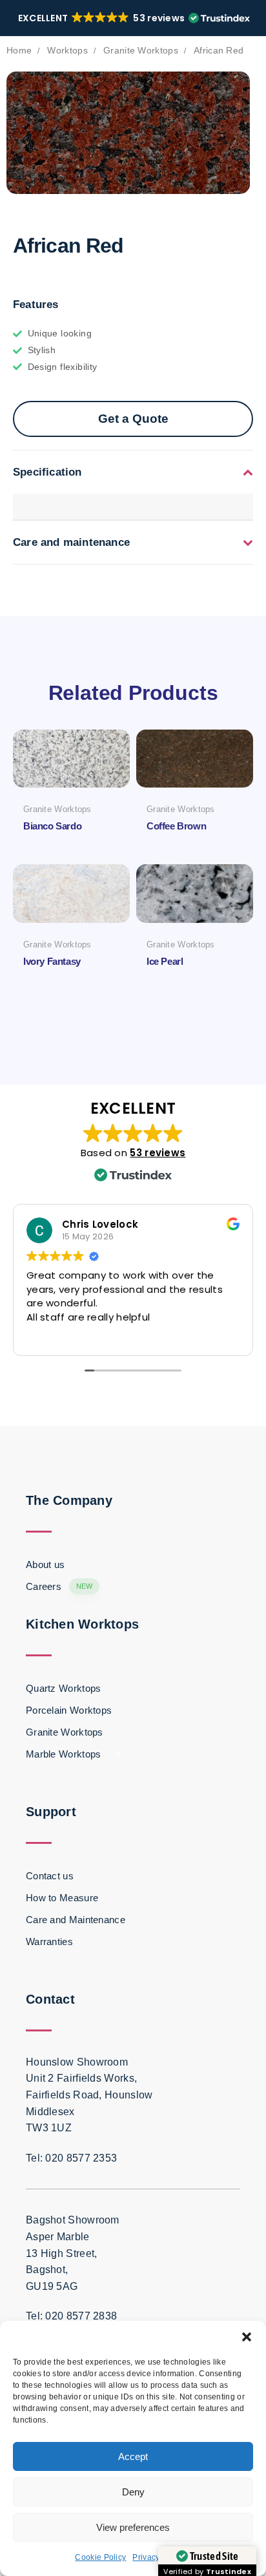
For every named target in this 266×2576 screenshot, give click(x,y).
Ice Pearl (165, 961)
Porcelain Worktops (69, 1710)
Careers (59, 1586)
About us (45, 1564)
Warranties (49, 1942)
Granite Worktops (141, 51)
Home (19, 51)
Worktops (67, 51)
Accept (133, 2456)
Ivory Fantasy (52, 961)
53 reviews (158, 1153)
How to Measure (62, 1898)
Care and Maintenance (76, 1920)
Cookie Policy (100, 2557)
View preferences (133, 2527)
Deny (133, 2492)
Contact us (50, 1876)
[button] (247, 2337)
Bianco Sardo (52, 826)
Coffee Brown (176, 826)
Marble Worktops (73, 1754)
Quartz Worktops (64, 1688)
